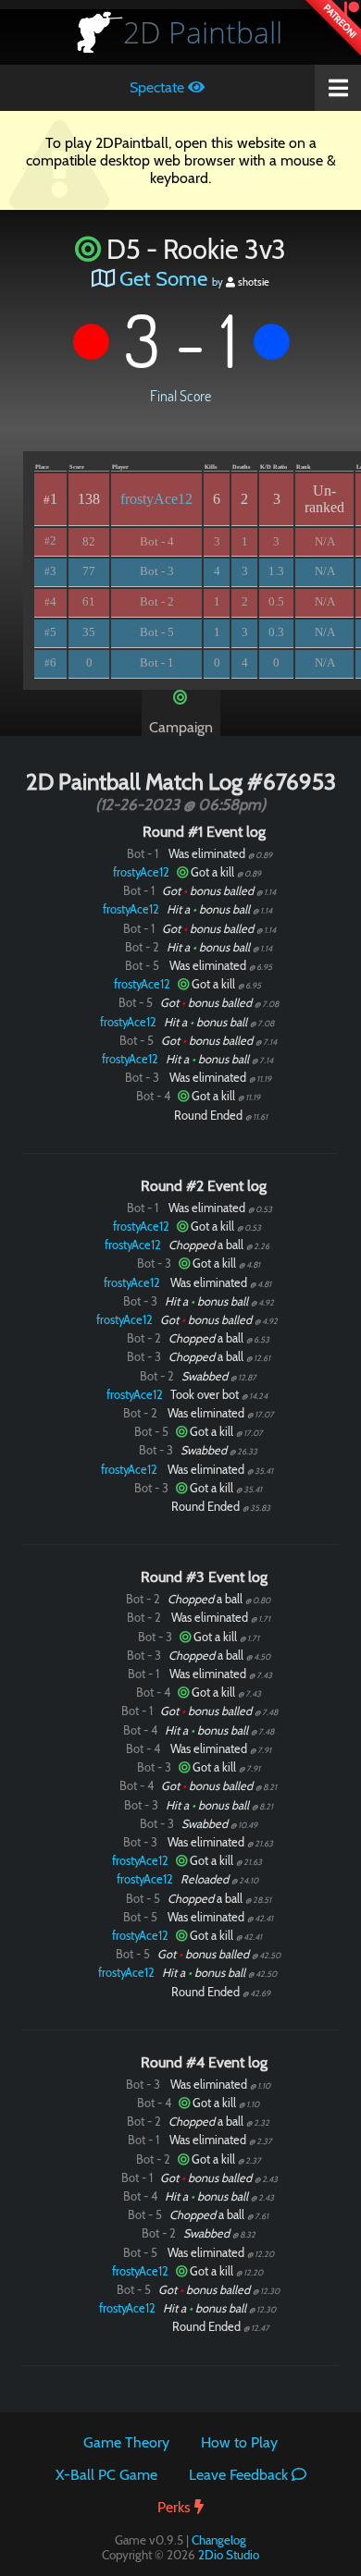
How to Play (239, 2442)
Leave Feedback (240, 2475)
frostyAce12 (156, 499)
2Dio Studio (229, 2555)
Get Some (163, 278)
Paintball (203, 32)
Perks (176, 2507)
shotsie (252, 282)
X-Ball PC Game (106, 2475)
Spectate (159, 87)
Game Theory (126, 2442)
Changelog (219, 2540)
